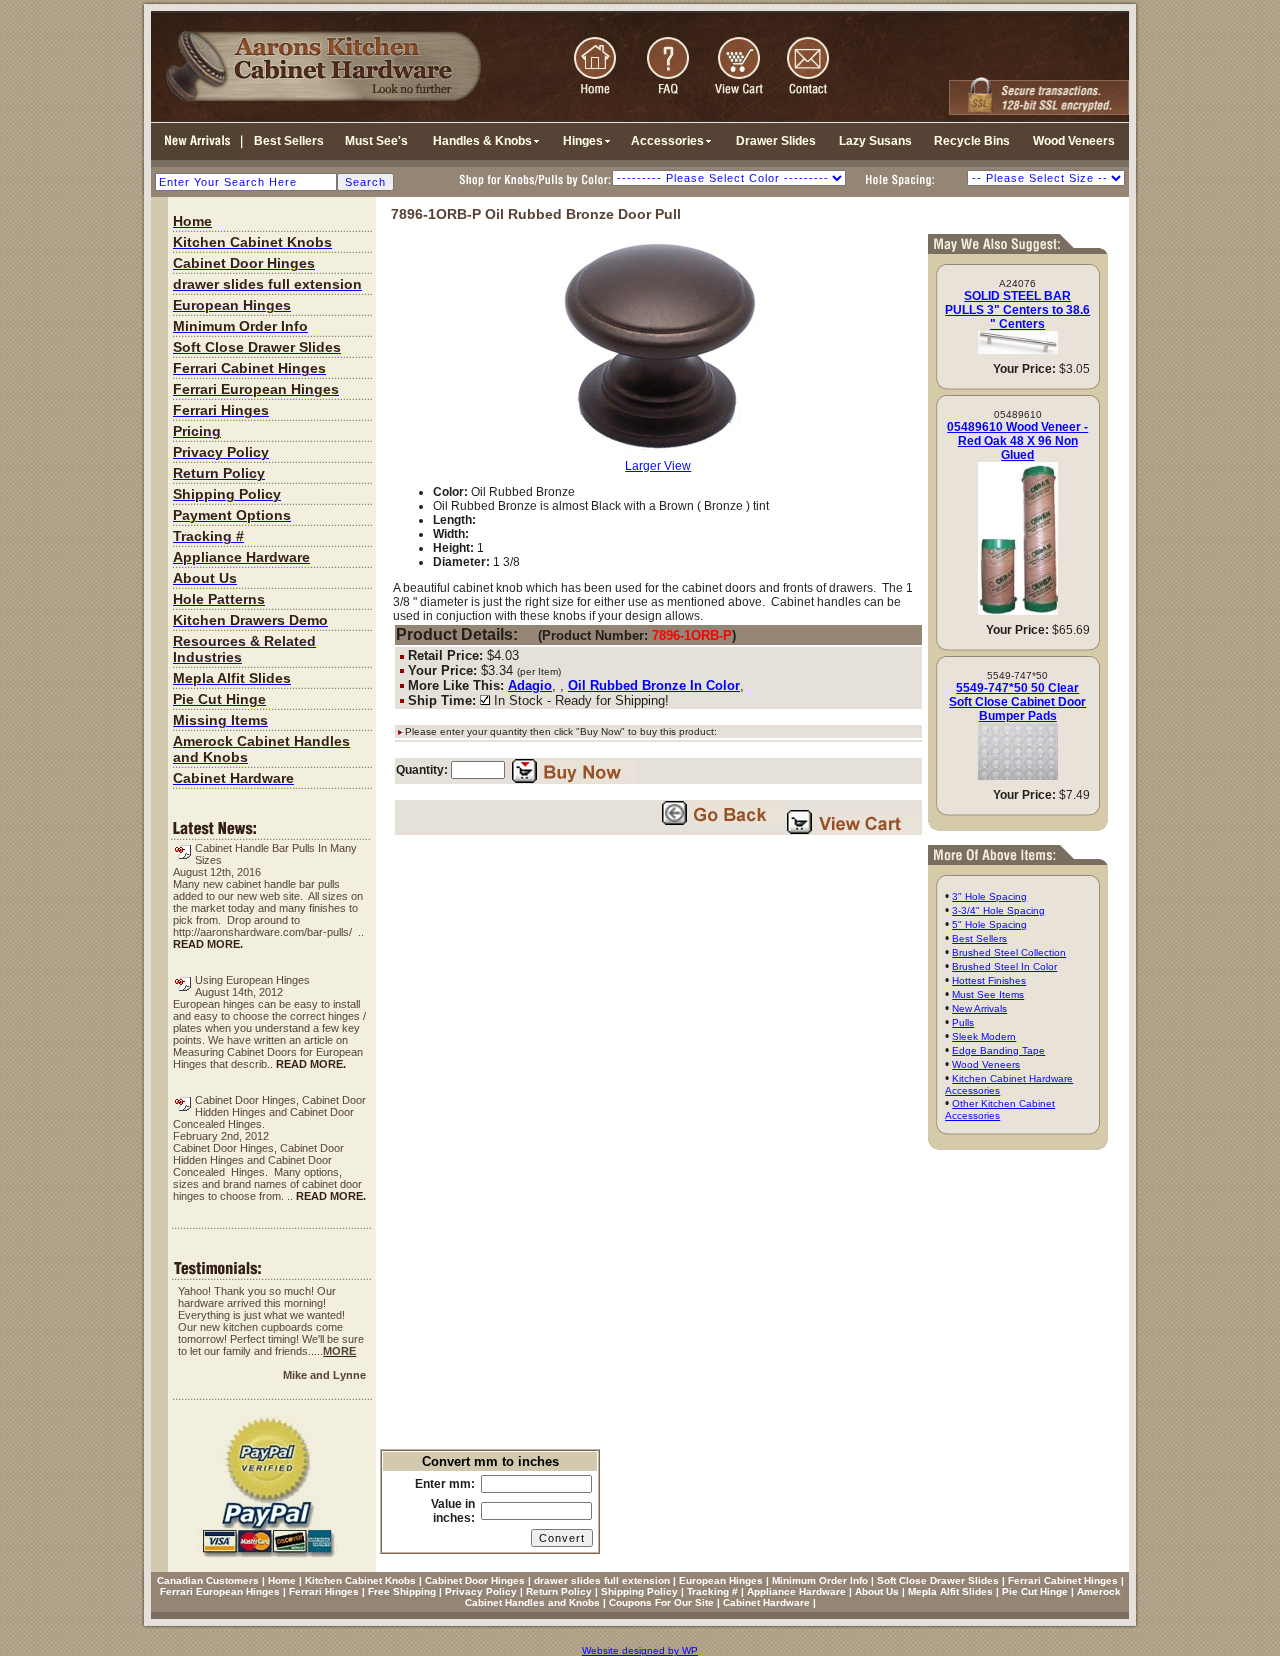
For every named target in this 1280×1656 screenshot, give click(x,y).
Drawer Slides (776, 141)
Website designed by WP (640, 1650)
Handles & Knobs (482, 141)
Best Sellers (289, 141)
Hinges (583, 141)
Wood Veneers (1074, 141)
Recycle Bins (972, 141)
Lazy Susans (875, 141)
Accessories (667, 141)
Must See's (376, 141)
